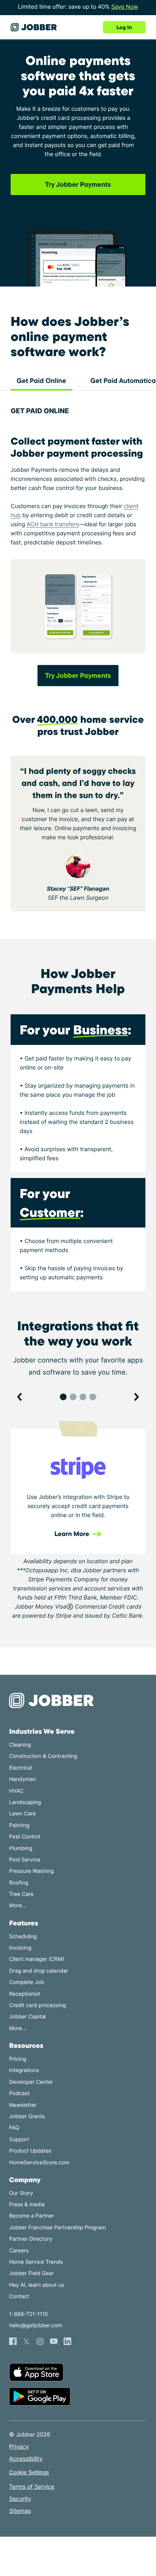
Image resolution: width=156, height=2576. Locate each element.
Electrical (20, 1768)
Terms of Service (32, 2487)
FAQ (14, 2128)
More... (18, 1906)
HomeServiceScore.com (39, 2163)
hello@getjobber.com (36, 2326)
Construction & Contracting (43, 1756)
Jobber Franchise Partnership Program (57, 2228)
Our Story (21, 2193)
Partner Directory (31, 2239)
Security (20, 2499)
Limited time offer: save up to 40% (78, 7)
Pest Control (25, 1837)
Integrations (24, 2070)
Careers (19, 2251)
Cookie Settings (29, 2473)
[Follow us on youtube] (54, 2341)
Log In (124, 27)
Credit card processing (37, 2005)
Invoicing (20, 1948)
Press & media (27, 2205)
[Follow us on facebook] (13, 2341)
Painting (19, 1825)
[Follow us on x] (27, 2341)
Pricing (18, 2059)
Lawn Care (22, 1814)
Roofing (19, 1883)
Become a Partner (32, 2216)
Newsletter (23, 2105)
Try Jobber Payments (78, 184)
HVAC (16, 1791)
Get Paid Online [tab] (41, 381)
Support (19, 2140)
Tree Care (21, 1894)
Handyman (23, 1779)
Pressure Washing (31, 1871)
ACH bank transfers (53, 524)
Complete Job (27, 1982)
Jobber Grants (27, 2116)
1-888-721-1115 (28, 2314)
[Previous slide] (20, 1397)
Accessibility (26, 2459)
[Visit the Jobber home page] (34, 27)
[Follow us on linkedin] (67, 2341)
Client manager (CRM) (37, 1959)
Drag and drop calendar (39, 1971)
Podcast (19, 2093)
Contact (19, 2296)
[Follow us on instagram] (40, 2341)
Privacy (19, 2447)
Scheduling (23, 1937)
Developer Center (31, 2082)
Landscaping (25, 1802)
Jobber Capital (27, 2017)
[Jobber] (55, 1700)
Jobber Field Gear (31, 2273)
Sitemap (20, 2511)
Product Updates (30, 2151)
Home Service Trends (36, 2262)
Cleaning (20, 1745)
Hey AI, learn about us (37, 2285)
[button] (63, 1397)
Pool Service (25, 1860)
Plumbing (21, 1848)
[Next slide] (136, 1397)
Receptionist (25, 1994)
